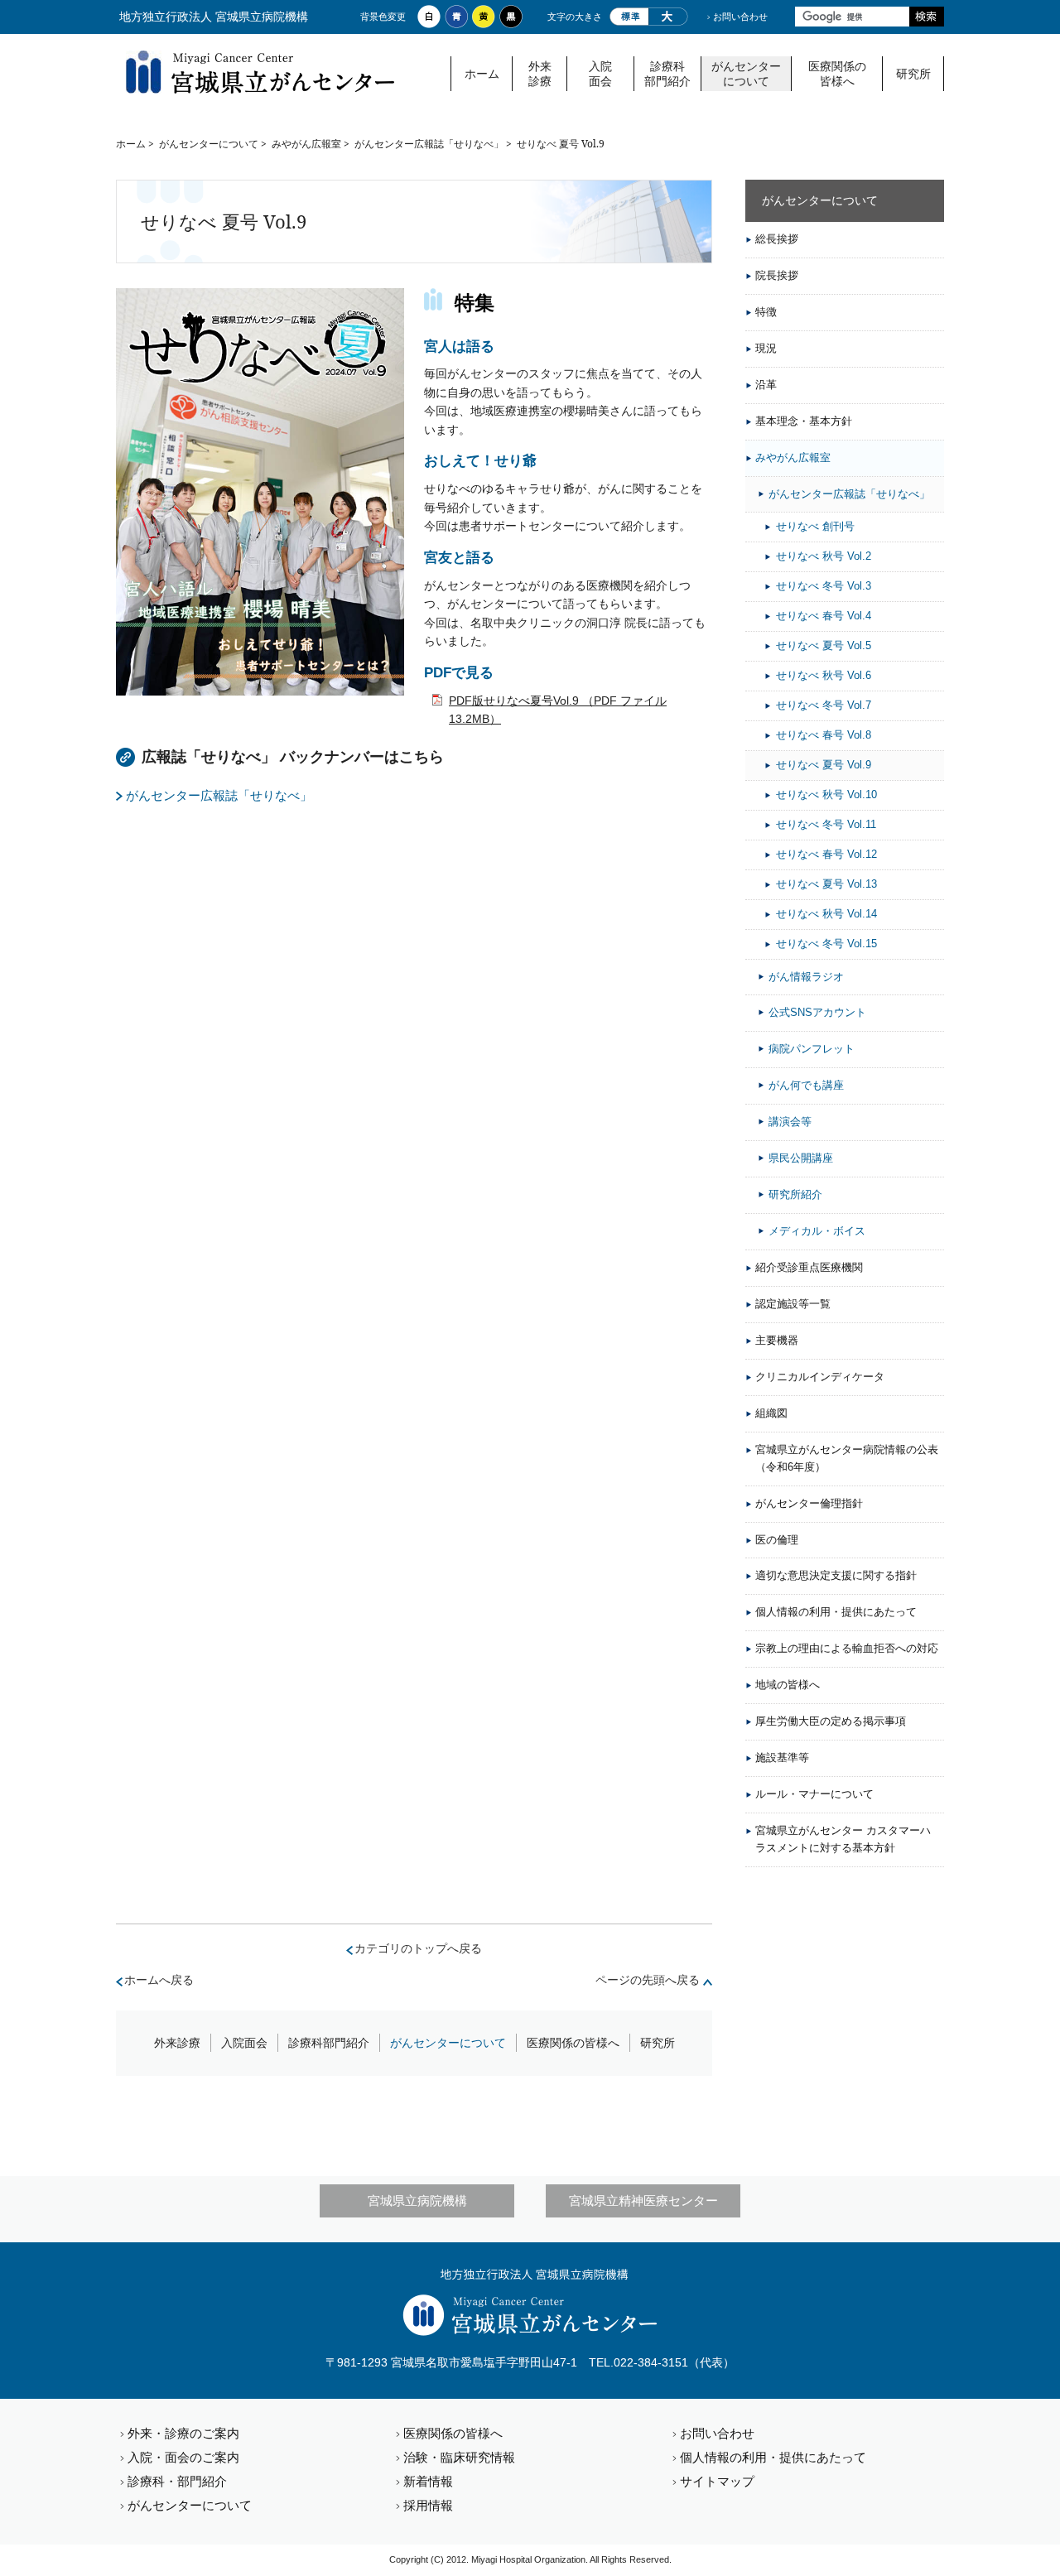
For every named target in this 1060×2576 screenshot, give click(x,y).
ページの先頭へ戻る (648, 1980)
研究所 (913, 74)
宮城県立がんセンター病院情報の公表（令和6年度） (847, 1458)
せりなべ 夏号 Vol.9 (824, 765)
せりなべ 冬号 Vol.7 (824, 705)
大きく (668, 17)
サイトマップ (717, 2481)
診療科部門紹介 (667, 74)
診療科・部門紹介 (177, 2481)
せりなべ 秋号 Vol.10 (826, 794)
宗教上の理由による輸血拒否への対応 (847, 1648)
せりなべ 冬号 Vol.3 (824, 586)
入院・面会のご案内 (183, 2457)
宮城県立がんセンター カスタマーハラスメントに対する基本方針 (843, 1839)
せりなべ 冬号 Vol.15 (826, 944)
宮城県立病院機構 (417, 2200)
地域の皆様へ (788, 1685)
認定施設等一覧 (793, 1304)
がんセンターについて (746, 74)
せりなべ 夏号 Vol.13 (826, 884)
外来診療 (540, 74)
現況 (766, 348)
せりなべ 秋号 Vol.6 (824, 675)
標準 (629, 17)
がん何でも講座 (806, 1085)
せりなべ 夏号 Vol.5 (824, 645)
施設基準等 (782, 1757)
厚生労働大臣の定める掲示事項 (831, 1721)
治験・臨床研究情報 (459, 2457)
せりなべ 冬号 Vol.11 (826, 824)
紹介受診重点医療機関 (809, 1267)
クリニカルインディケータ (820, 1377)
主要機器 (777, 1340)
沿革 (766, 385)
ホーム (482, 74)
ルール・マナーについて (814, 1794)
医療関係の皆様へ (837, 74)
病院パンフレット (812, 1049)
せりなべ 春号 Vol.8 (824, 735)
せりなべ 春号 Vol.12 (826, 854)
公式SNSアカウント (817, 1012)
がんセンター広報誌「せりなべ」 (429, 144)
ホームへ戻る (159, 1980)
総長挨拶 (777, 239)
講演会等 (790, 1122)
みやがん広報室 (306, 144)
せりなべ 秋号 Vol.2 (824, 556)
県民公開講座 (801, 1158)
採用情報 (428, 2505)
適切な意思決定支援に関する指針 (836, 1575)
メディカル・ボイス (817, 1231)
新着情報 (428, 2481)
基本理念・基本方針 (804, 421)
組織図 (771, 1413)
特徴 (766, 312)
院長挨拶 (777, 275)
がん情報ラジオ (806, 977)
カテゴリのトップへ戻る (418, 1948)
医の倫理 (777, 1540)
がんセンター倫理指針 (809, 1503)
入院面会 (600, 74)
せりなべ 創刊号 (815, 526)
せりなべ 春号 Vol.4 (824, 616)
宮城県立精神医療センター (643, 2200)
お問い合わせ (740, 17)
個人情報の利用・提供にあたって (836, 1612)
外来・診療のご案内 (183, 2433)
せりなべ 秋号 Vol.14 (826, 914)
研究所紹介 (795, 1194)
